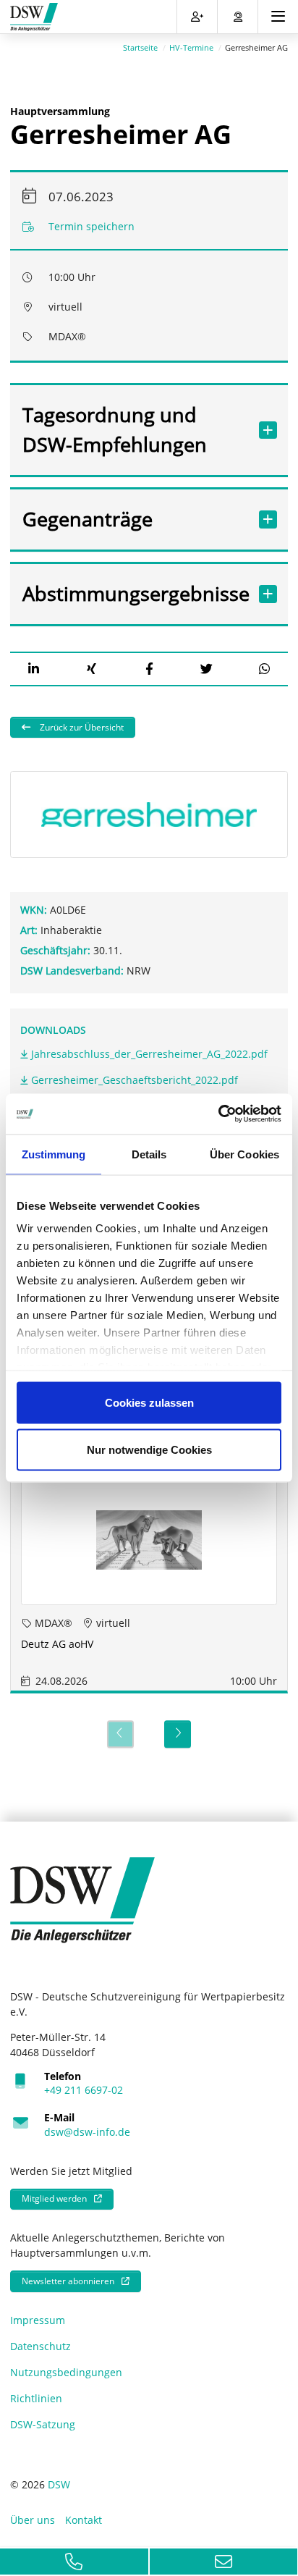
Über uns (33, 2520)
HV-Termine (191, 47)
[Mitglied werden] (197, 17)
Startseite (140, 47)
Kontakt (84, 2520)
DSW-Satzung (43, 2424)
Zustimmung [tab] (54, 1154)
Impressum (38, 2320)
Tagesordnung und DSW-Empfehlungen (115, 429)
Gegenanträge (88, 519)
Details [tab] (149, 1154)
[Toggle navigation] (278, 17)
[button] (34, 669)
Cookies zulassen (149, 1402)
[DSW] (82, 1899)
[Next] (178, 1734)
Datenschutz (41, 2346)
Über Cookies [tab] (244, 1154)
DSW (59, 2484)
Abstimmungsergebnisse (135, 593)
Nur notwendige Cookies (149, 1450)
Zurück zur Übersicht (81, 727)
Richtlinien (36, 2398)
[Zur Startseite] (34, 17)
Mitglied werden (54, 2198)
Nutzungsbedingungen (66, 2372)
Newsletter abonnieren (68, 2281)
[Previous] (120, 1734)
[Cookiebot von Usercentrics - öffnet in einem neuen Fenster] (218, 1114)
